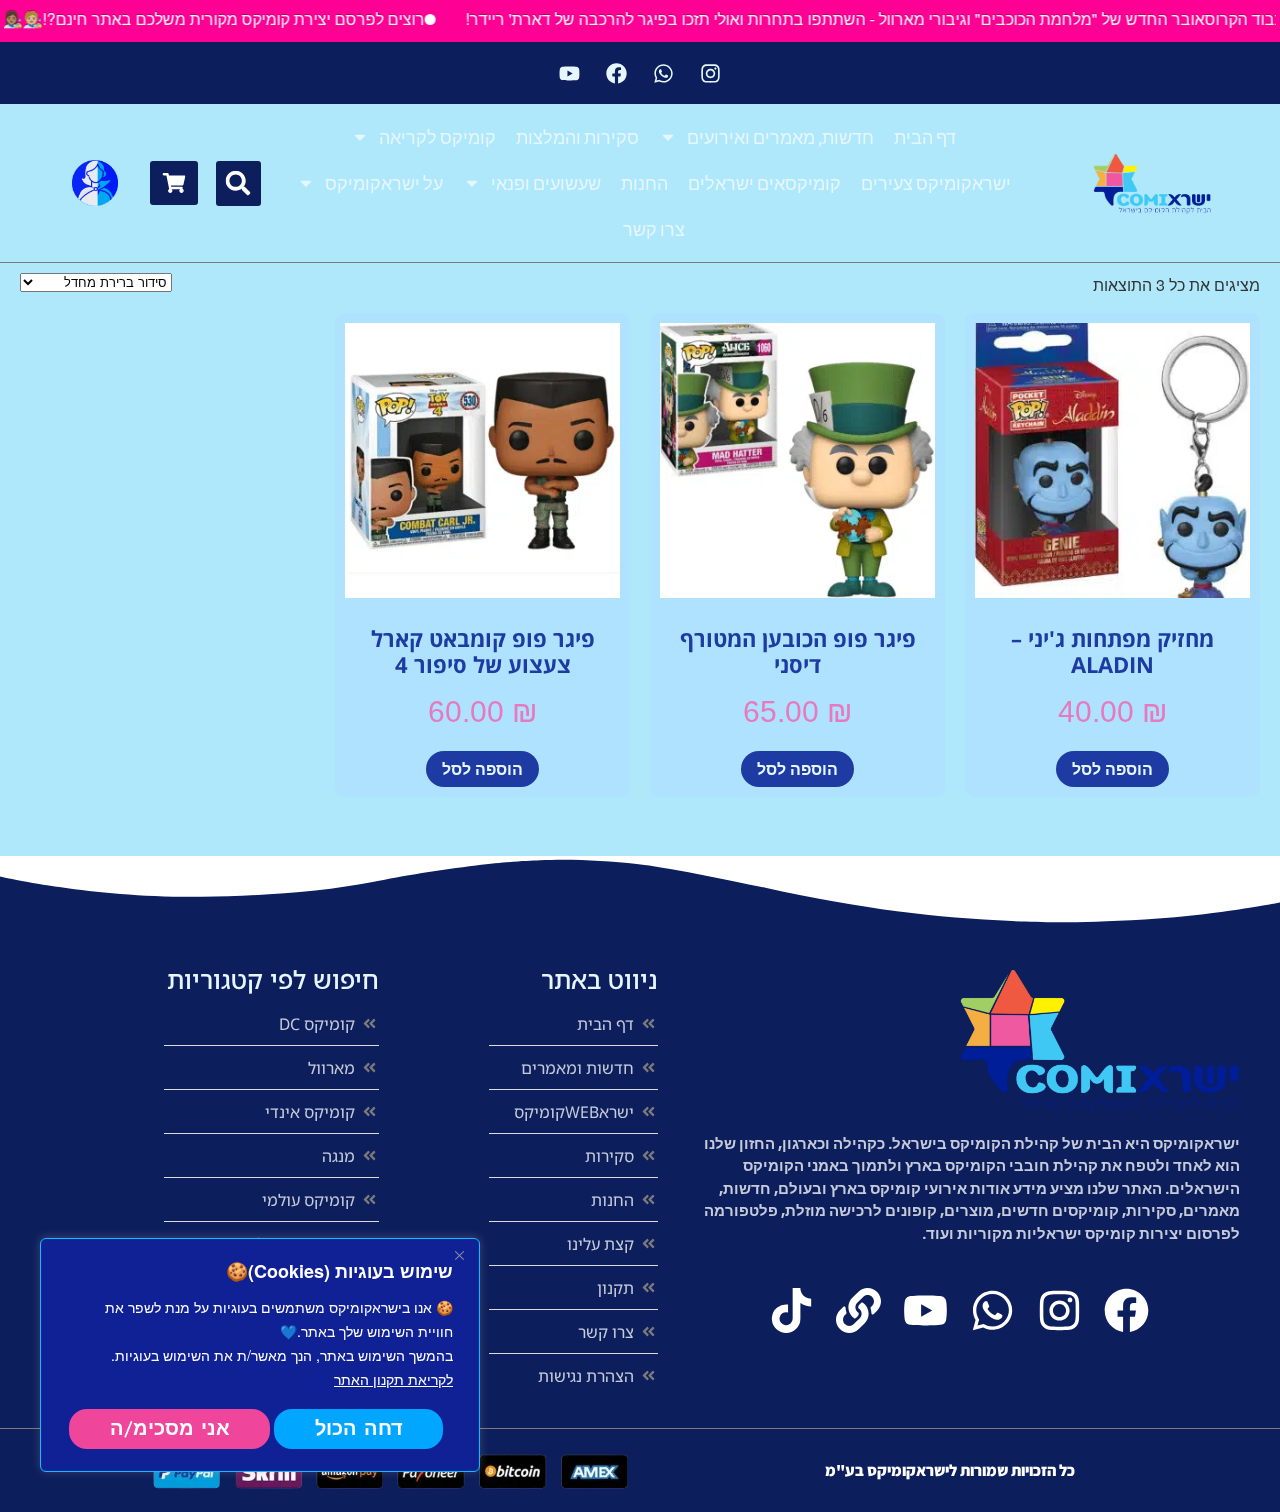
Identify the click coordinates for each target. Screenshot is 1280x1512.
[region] (260, 1355)
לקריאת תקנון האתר (393, 1379)
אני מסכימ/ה (170, 1428)
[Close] (459, 1255)
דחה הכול (359, 1428)
